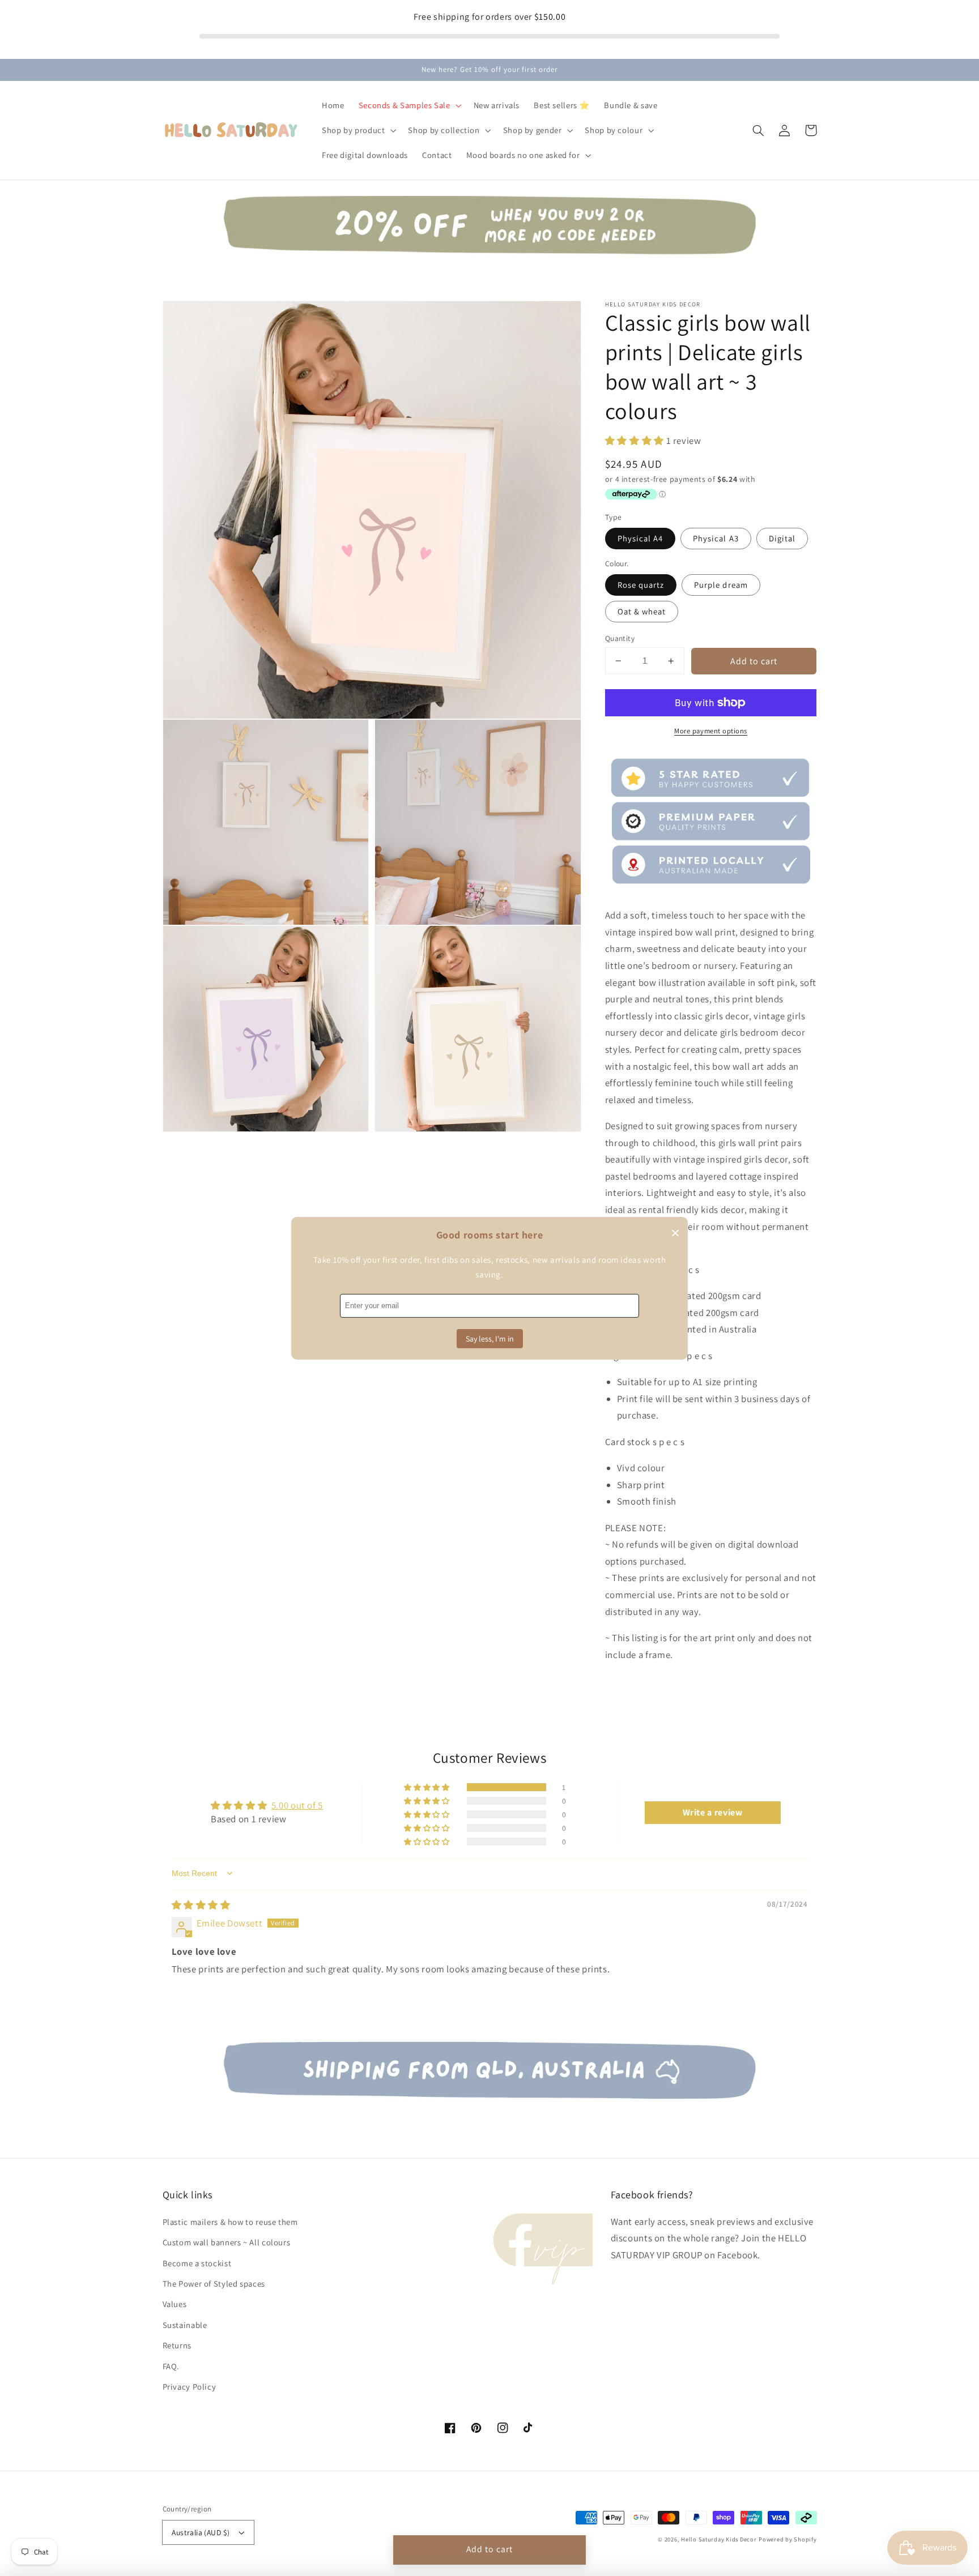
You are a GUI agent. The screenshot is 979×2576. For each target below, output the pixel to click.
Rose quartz (641, 585)
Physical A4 (640, 538)
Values (175, 2304)
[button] (759, 130)
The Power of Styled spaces (214, 2284)
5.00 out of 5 (297, 1805)
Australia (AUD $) (201, 2532)
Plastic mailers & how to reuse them (230, 2222)
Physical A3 (716, 538)
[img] (201, 1905)
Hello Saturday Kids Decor (719, 2539)
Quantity (620, 638)
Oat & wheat (642, 611)
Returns (177, 2345)
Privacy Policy (190, 2387)
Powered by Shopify (788, 2539)
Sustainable (185, 2325)
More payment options (711, 731)
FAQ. (171, 2366)
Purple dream (721, 585)
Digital (782, 538)
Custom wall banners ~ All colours (227, 2242)
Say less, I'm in (490, 1339)
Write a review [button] (713, 1812)
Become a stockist (197, 2263)
